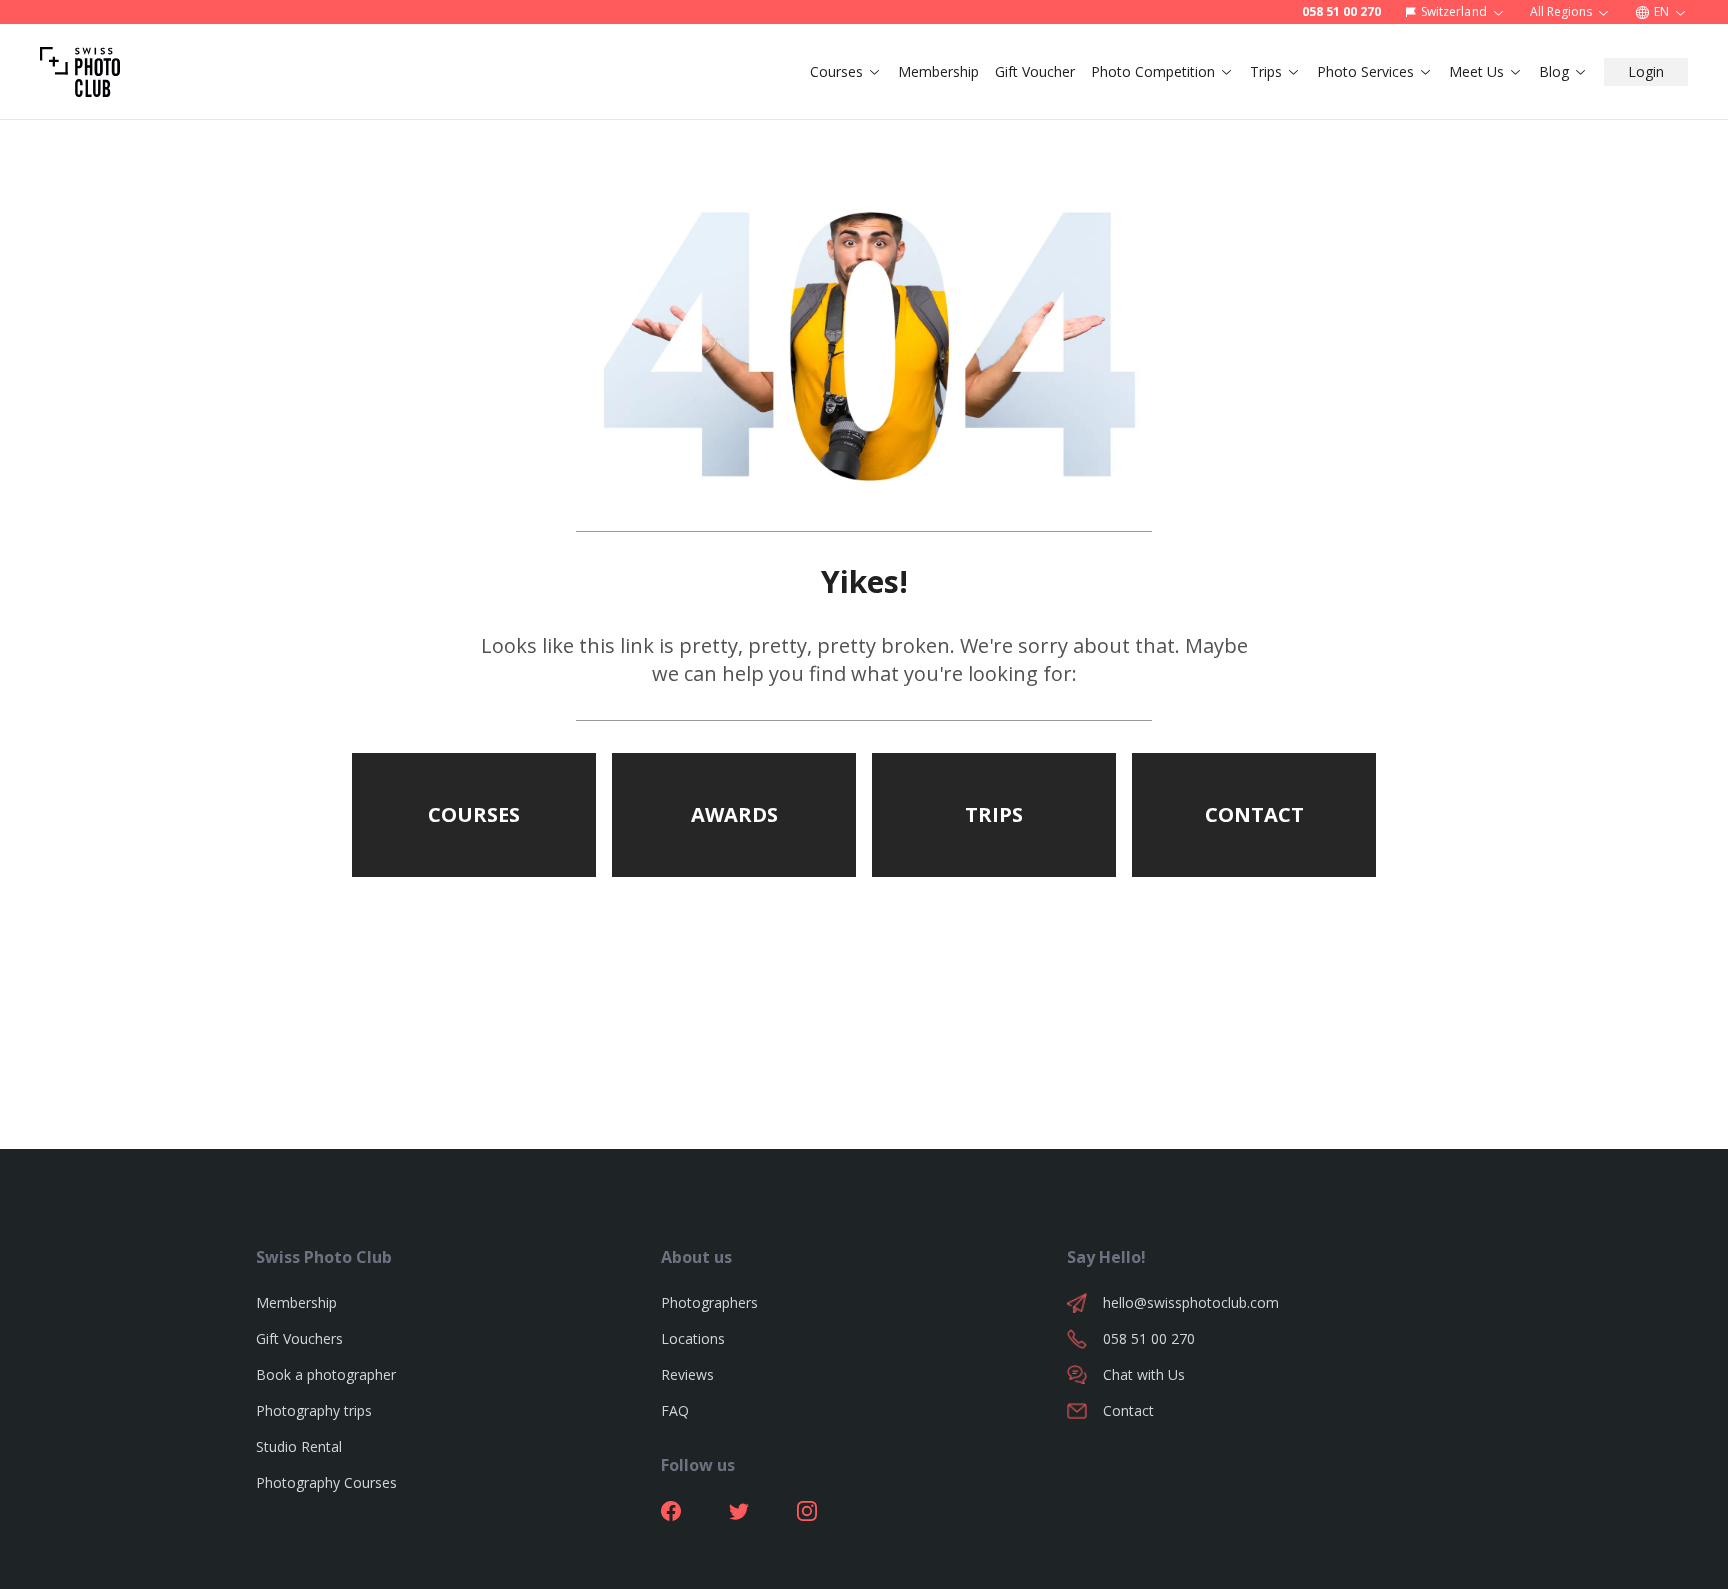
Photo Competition (1153, 71)
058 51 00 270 (1341, 12)
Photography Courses (326, 1482)
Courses (836, 71)
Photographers (709, 1302)
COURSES (474, 814)
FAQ (675, 1410)
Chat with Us (1144, 1374)
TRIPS (994, 814)
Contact (1128, 1410)
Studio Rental (299, 1446)
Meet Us (1476, 71)
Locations (693, 1338)
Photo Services (1365, 71)
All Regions (1561, 11)
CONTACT (1254, 814)
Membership (938, 71)
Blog (1554, 71)
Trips (1266, 71)
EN (1661, 11)
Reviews (687, 1374)
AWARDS (734, 814)
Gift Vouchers (299, 1338)
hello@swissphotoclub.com (1191, 1302)
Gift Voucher (1035, 71)
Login (1646, 71)
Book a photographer (326, 1374)
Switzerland (1453, 11)
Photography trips (314, 1410)
